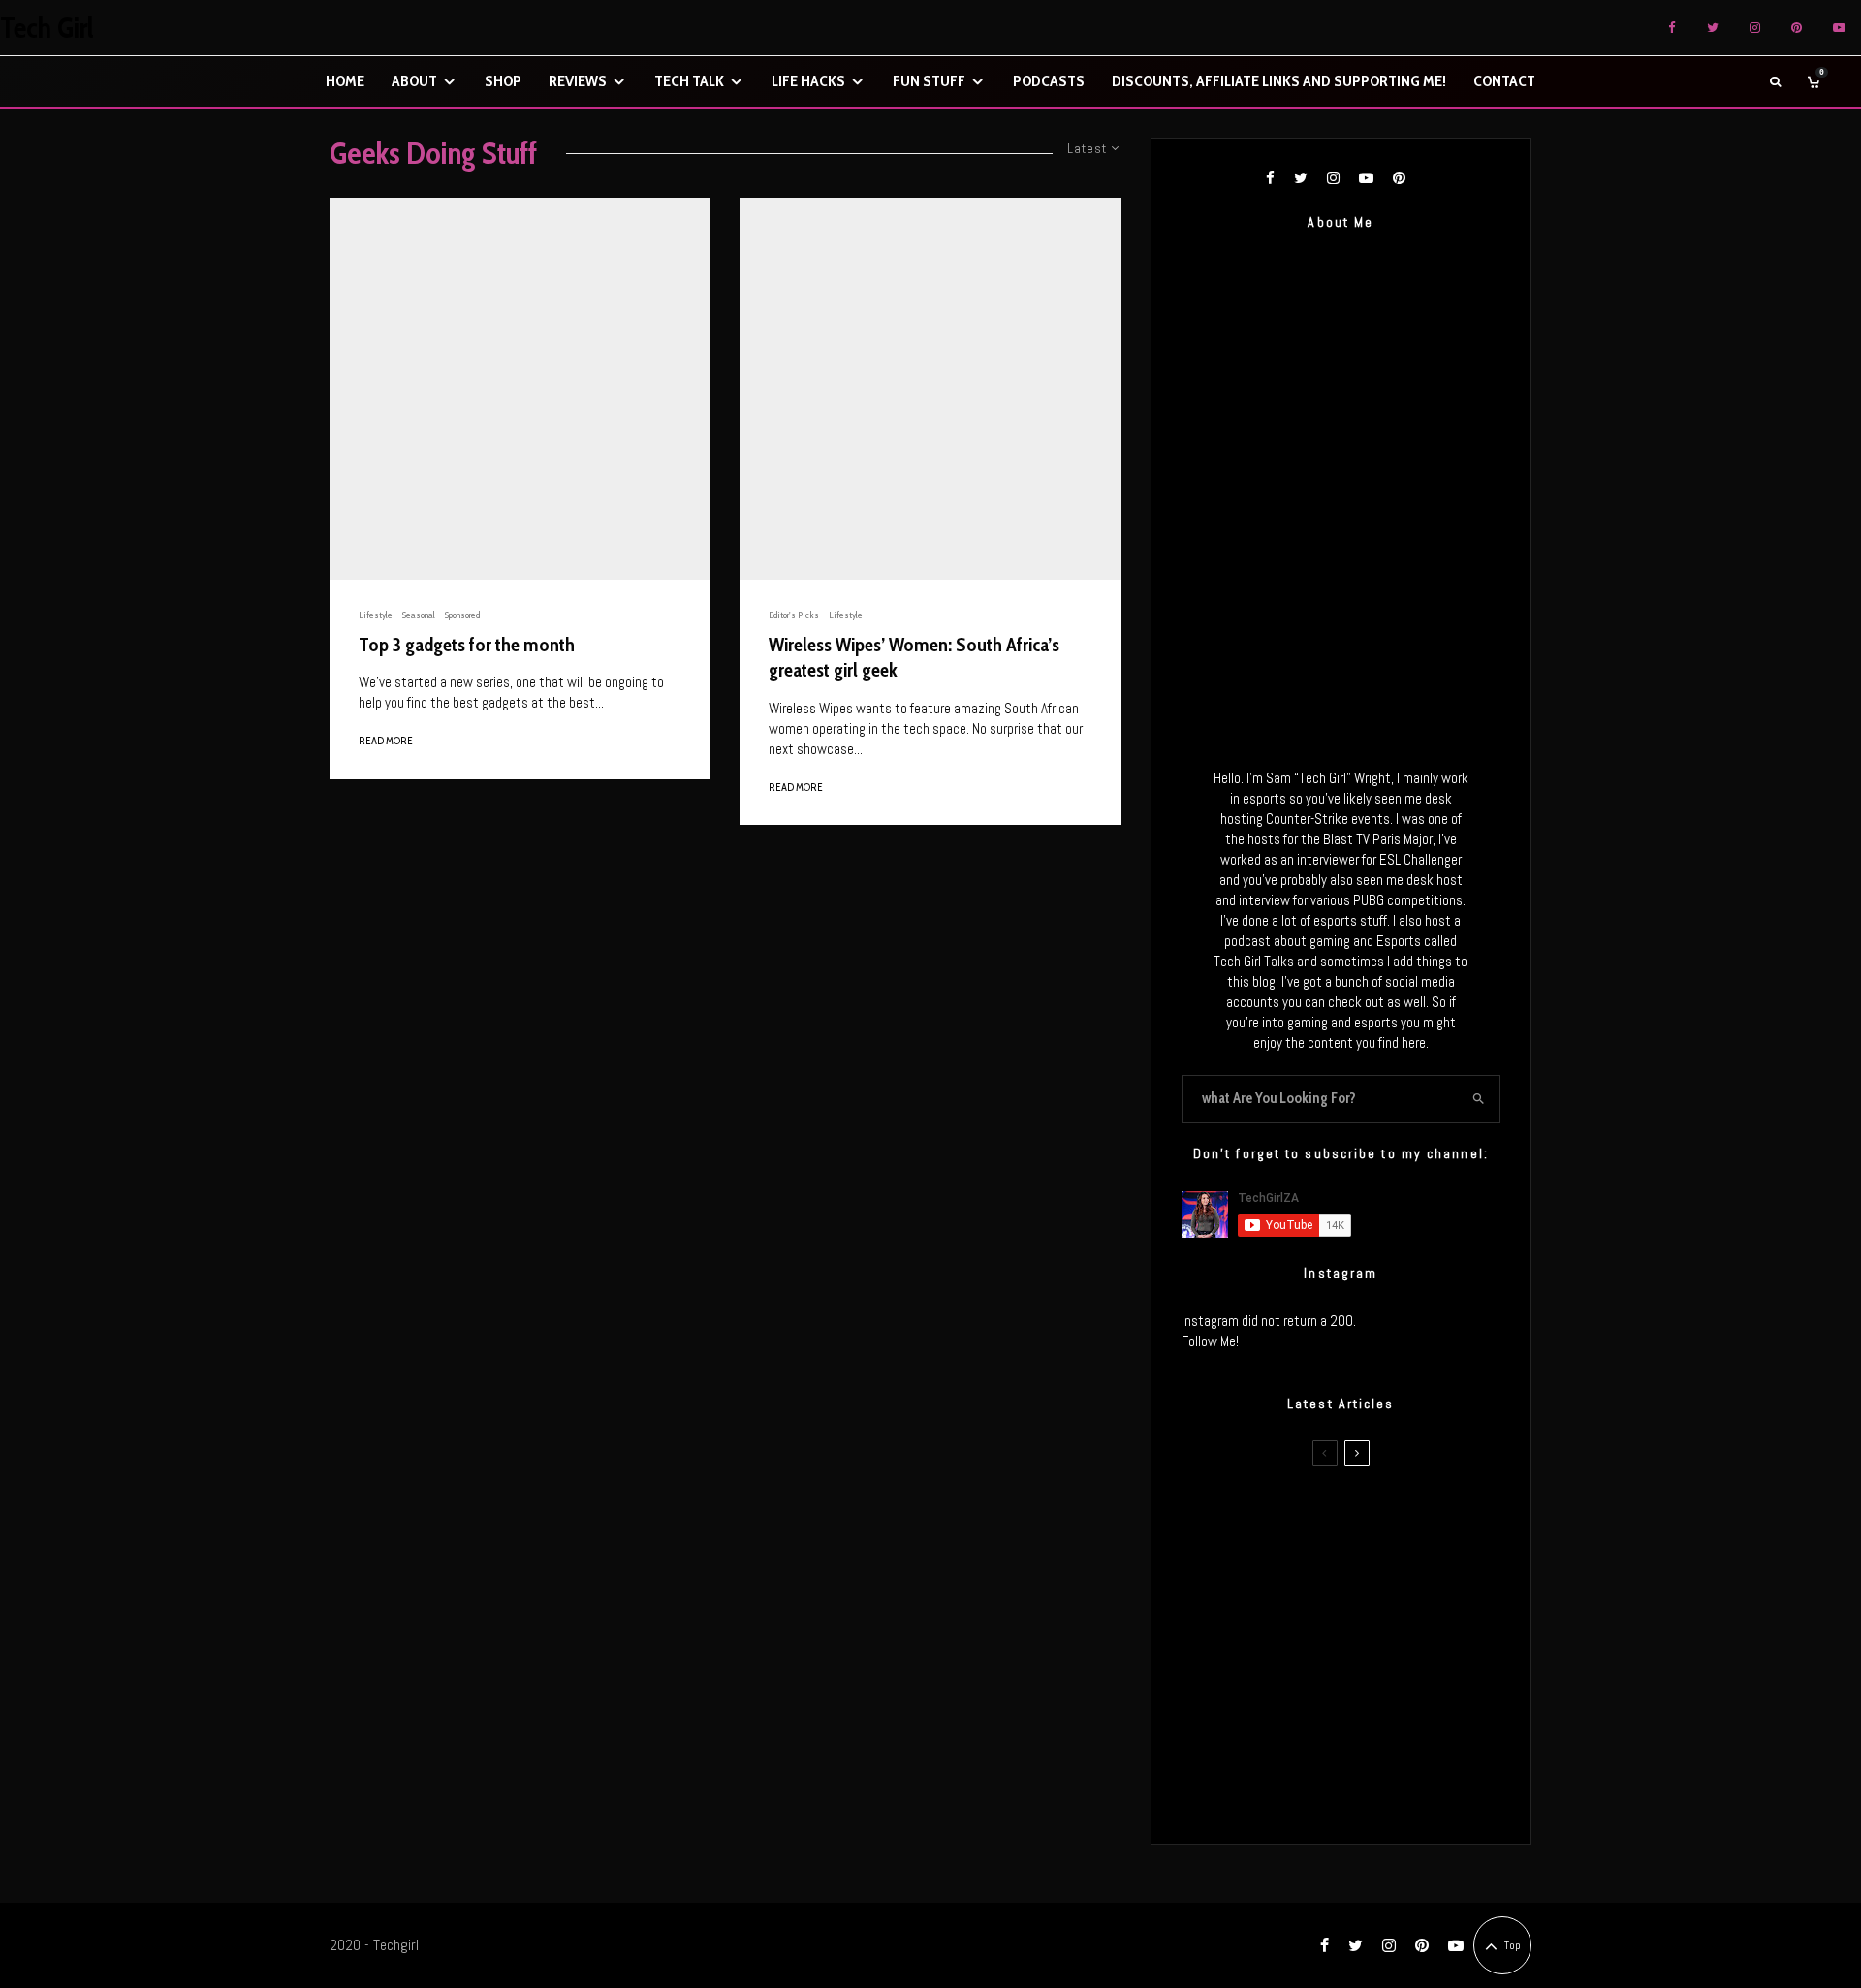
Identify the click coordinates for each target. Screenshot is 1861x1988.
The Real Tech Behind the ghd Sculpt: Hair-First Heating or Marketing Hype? (1377, 1517)
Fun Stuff (929, 81)
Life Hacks (808, 81)
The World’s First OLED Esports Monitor (1381, 1793)
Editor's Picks (794, 615)
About (414, 81)
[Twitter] (1713, 28)
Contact (1504, 81)
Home (345, 81)
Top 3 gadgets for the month (467, 645)
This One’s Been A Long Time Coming (1374, 1701)
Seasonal (419, 615)
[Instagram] (1755, 28)
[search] (1479, 1099)
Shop (503, 81)
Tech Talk (689, 81)
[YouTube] (1839, 28)
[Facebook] (1672, 28)
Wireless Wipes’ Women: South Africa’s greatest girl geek (914, 658)
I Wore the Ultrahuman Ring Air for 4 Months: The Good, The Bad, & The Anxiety (1370, 1609)
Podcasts (1049, 81)
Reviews (578, 81)
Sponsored (462, 615)
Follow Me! (1210, 1341)
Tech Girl (47, 28)
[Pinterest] (1797, 28)
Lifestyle (376, 615)
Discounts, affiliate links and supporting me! (1279, 81)
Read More (386, 741)
